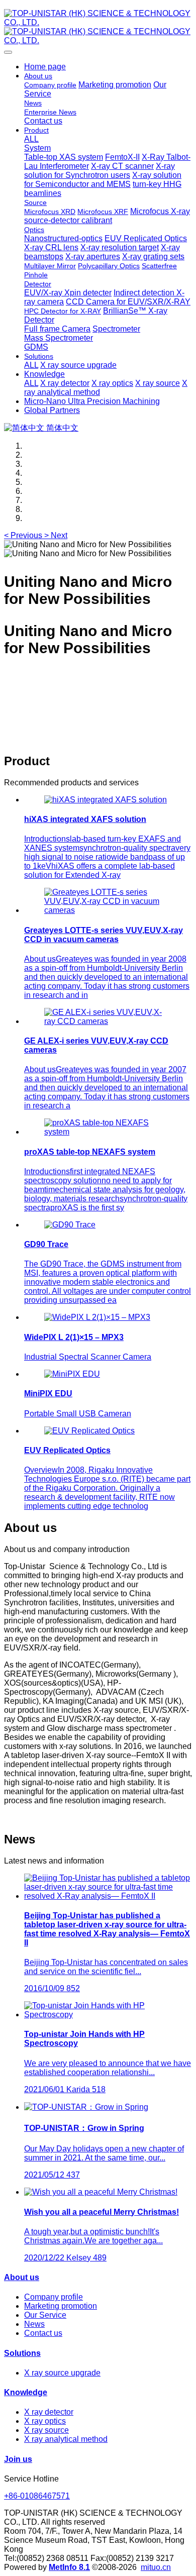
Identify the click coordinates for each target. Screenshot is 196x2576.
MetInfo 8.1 (69, 2567)
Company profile (54, 2297)
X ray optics (45, 2421)
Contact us (43, 2333)
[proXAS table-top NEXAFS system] (108, 1132)
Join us (18, 2459)
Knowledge (26, 2392)
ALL (31, 139)
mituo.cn (156, 2567)
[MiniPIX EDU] (72, 1374)
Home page (45, 67)
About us (22, 2277)
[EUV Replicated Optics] (89, 1431)
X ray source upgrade (62, 2373)
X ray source (46, 2430)
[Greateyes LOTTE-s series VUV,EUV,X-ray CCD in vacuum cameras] (108, 910)
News (34, 2324)
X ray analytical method (66, 2439)
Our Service (45, 2315)
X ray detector (49, 2412)
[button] (24, 535)
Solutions (22, 2353)
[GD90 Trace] (70, 1225)
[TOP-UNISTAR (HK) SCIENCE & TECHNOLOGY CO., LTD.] (98, 27)
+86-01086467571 (37, 2496)
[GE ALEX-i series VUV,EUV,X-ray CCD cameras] (108, 1021)
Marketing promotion (61, 2306)
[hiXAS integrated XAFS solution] (106, 800)
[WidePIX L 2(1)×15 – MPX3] (97, 1317)
